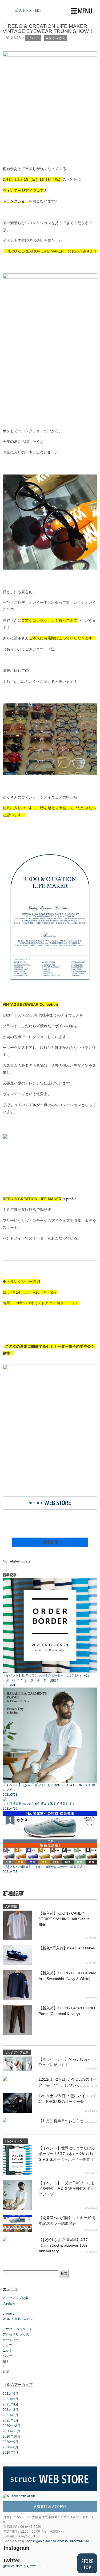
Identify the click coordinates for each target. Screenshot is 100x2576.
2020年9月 (11, 2442)
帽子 (6, 2361)
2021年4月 (11, 2404)
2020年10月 (11, 2436)
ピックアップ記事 (15, 2298)
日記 (6, 2371)
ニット (7, 2351)
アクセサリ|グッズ (16, 2334)
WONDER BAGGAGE (18, 2319)
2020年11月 (11, 2431)
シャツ (7, 2345)
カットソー (11, 2340)
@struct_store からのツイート (24, 2566)
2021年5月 (11, 2399)
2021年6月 (11, 2394)
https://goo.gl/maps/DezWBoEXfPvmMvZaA (58, 2541)
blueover (9, 2314)
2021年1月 (11, 2420)
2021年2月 (11, 2415)
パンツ (7, 2356)
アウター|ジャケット (17, 2329)
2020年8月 (11, 2447)
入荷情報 (9, 2303)
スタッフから (55, 38)
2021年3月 (11, 2410)
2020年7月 (11, 2453)
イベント (33, 38)
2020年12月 (11, 2426)
